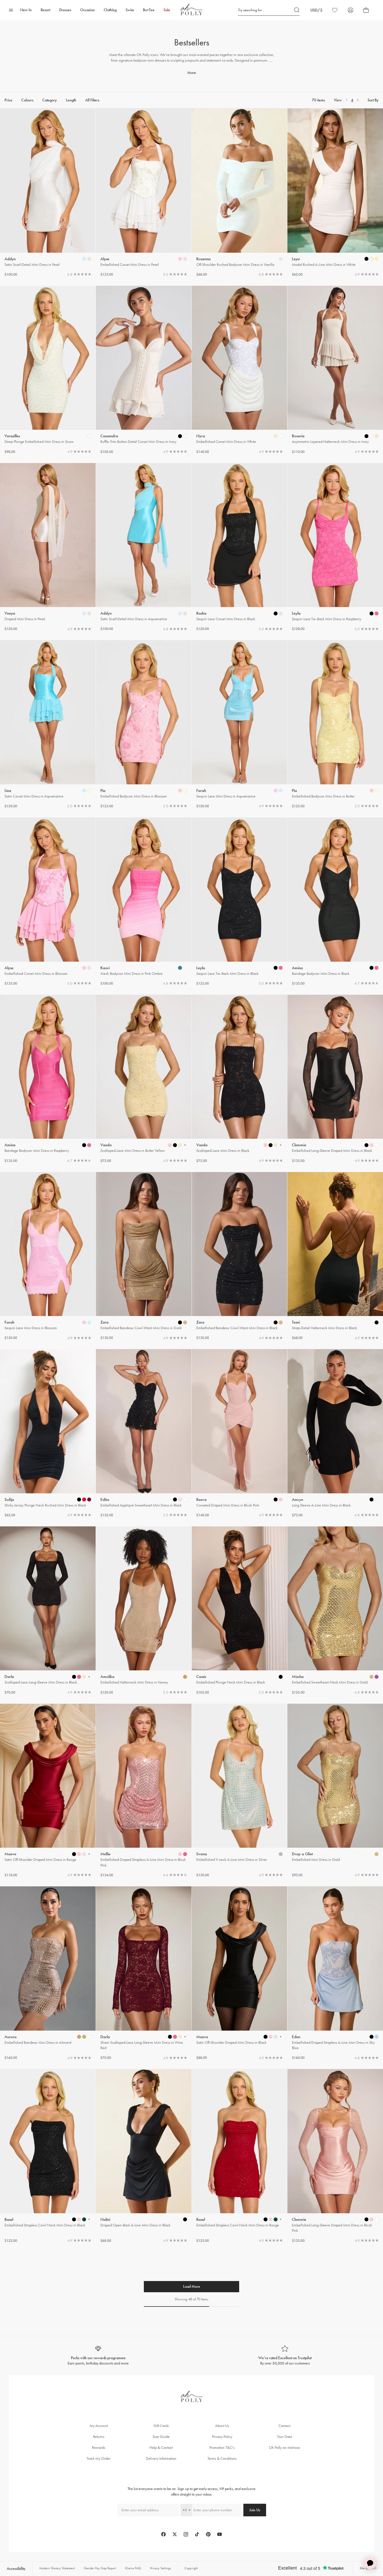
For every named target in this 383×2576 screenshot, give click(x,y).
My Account (99, 2426)
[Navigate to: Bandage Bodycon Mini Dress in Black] (335, 902)
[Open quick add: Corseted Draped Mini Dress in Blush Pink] (276, 1499)
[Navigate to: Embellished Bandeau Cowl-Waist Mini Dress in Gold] (144, 1256)
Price (8, 100)
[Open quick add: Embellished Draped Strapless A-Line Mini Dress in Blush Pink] (180, 1854)
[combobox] (186, 2510)
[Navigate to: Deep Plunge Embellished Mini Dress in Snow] (48, 370)
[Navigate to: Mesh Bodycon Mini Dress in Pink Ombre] (144, 902)
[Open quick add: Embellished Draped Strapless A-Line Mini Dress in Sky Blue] (372, 2037)
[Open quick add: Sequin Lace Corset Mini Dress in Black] (276, 613)
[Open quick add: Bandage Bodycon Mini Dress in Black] (372, 968)
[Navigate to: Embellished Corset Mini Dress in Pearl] (144, 193)
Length (71, 100)
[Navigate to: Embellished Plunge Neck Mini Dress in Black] (240, 1611)
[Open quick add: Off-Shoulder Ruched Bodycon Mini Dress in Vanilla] (281, 259)
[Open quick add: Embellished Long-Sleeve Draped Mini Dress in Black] (366, 1145)
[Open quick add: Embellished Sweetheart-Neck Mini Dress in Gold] (372, 1677)
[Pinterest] (208, 2534)
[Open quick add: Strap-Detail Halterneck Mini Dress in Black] (377, 1322)
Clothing (110, 10)
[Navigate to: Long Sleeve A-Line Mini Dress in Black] (335, 1434)
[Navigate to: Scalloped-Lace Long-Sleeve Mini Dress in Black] (48, 1611)
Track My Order (99, 2458)
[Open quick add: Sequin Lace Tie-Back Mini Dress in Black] (276, 968)
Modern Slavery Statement (57, 2568)
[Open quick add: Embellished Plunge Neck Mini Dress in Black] (281, 1677)
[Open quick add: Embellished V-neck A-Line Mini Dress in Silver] (281, 1854)
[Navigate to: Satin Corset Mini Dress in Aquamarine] (48, 725)
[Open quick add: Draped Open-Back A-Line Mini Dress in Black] (185, 2219)
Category (50, 100)
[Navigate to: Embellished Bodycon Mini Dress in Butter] (335, 725)
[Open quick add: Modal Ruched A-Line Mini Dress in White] (366, 259)
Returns (99, 2437)
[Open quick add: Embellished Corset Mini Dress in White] (276, 436)
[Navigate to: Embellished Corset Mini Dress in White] (240, 370)
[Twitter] (175, 2534)
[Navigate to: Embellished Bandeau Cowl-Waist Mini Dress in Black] (240, 1256)
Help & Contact (161, 2448)
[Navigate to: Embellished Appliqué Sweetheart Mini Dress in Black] (144, 1434)
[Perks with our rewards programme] (98, 2356)
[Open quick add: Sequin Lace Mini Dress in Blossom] (84, 1322)
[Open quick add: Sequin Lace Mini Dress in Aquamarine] (276, 791)
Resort (45, 10)
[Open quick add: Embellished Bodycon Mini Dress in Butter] (372, 791)
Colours (27, 100)
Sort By (373, 100)
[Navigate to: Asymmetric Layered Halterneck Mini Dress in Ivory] (335, 370)
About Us (222, 2426)
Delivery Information (161, 2458)
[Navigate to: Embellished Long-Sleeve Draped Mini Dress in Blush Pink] (335, 2156)
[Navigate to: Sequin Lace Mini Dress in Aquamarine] (240, 725)
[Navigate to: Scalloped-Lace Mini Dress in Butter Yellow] (144, 1079)
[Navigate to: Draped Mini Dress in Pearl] (48, 547)
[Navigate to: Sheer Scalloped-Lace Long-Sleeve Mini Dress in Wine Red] (144, 1973)
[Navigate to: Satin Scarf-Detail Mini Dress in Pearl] (48, 193)
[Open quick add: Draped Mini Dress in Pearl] (84, 613)
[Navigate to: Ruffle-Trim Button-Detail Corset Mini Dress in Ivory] (144, 370)
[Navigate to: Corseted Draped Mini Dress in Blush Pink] (240, 1434)
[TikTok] (197, 2534)
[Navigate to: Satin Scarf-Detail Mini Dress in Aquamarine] (144, 547)
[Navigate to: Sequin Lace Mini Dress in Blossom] (48, 1256)
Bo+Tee (149, 10)
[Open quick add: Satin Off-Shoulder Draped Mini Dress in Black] (266, 2037)
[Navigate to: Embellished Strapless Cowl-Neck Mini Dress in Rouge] (240, 2156)
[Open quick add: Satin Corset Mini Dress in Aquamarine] (84, 791)
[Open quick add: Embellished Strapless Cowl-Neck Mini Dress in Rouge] (266, 2219)
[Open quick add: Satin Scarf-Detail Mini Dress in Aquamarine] (180, 613)
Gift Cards (161, 2426)
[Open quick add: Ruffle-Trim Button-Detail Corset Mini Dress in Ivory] (180, 436)
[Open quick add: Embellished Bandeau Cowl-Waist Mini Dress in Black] (276, 1322)
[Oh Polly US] (191, 10)
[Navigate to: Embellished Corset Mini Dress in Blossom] (48, 902)
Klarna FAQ (133, 2568)
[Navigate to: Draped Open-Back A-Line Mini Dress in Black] (144, 2156)
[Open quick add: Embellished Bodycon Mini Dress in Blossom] (180, 791)
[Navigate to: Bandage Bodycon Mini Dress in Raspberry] (48, 1079)
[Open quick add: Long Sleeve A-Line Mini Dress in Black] (372, 1499)
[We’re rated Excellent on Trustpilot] (285, 2356)
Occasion (87, 10)
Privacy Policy (222, 2437)
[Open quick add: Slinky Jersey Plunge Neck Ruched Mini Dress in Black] (79, 1499)
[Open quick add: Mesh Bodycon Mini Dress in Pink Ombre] (180, 968)
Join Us (255, 2510)
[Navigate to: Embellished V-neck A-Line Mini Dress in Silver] (240, 1791)
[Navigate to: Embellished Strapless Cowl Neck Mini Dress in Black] (48, 2156)
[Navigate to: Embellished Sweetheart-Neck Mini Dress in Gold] (335, 1611)
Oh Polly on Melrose (284, 2448)
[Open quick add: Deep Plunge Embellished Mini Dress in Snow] (89, 436)
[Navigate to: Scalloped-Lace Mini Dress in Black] (240, 1079)
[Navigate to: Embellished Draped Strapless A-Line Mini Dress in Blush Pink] (144, 1791)
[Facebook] (163, 2534)
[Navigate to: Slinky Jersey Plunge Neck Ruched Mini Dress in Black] (48, 1434)
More (192, 73)
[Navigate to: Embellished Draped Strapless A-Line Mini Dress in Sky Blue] (335, 1973)
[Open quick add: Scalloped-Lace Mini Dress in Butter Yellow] (170, 1145)
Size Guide (161, 2437)
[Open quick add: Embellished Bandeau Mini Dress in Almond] (79, 2037)
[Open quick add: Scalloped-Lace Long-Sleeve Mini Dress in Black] (74, 1677)
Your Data (284, 2437)
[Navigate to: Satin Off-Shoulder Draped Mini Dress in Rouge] (48, 1791)
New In (26, 10)
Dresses (65, 10)
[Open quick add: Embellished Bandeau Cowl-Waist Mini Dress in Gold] (180, 1322)
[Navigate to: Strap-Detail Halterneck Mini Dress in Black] (335, 1256)
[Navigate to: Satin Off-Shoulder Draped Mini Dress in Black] (240, 1973)
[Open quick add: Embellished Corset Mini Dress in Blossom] (84, 968)
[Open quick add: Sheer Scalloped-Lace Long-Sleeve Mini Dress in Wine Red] (170, 2037)
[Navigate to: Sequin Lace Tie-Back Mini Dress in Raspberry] (335, 547)
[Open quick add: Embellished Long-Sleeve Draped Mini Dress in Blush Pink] (366, 2219)
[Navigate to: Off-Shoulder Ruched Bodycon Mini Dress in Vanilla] (240, 193)
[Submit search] (297, 10)
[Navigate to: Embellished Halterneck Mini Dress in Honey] (144, 1611)
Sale (167, 10)
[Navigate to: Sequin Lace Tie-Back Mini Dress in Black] (240, 902)
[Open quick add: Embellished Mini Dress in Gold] (377, 1854)
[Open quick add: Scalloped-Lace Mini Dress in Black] (266, 1145)
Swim (130, 10)
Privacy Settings (160, 2568)
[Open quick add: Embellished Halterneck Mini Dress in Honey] (185, 1677)
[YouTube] (220, 2534)
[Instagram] (186, 2534)
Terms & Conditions (222, 2458)
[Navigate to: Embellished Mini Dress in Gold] (335, 1791)
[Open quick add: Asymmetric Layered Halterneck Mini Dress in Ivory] (366, 436)
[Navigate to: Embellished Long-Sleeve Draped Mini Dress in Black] (335, 1079)
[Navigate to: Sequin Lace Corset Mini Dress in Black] (240, 547)
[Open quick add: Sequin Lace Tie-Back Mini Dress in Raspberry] (372, 613)
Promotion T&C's (222, 2448)
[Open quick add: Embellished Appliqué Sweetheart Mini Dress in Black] (175, 1499)
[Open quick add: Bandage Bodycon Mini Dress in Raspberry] (84, 1145)
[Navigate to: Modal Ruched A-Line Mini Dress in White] (335, 193)
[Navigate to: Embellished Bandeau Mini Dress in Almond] (48, 1973)
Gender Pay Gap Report (100, 2568)
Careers (284, 2426)
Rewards (99, 2448)
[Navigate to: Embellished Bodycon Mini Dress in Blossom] (144, 725)
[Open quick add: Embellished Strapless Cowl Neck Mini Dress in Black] (74, 2219)
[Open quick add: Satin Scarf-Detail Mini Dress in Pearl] (84, 259)
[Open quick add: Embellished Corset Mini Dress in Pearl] (180, 259)
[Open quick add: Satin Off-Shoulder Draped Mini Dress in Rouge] (74, 1854)
